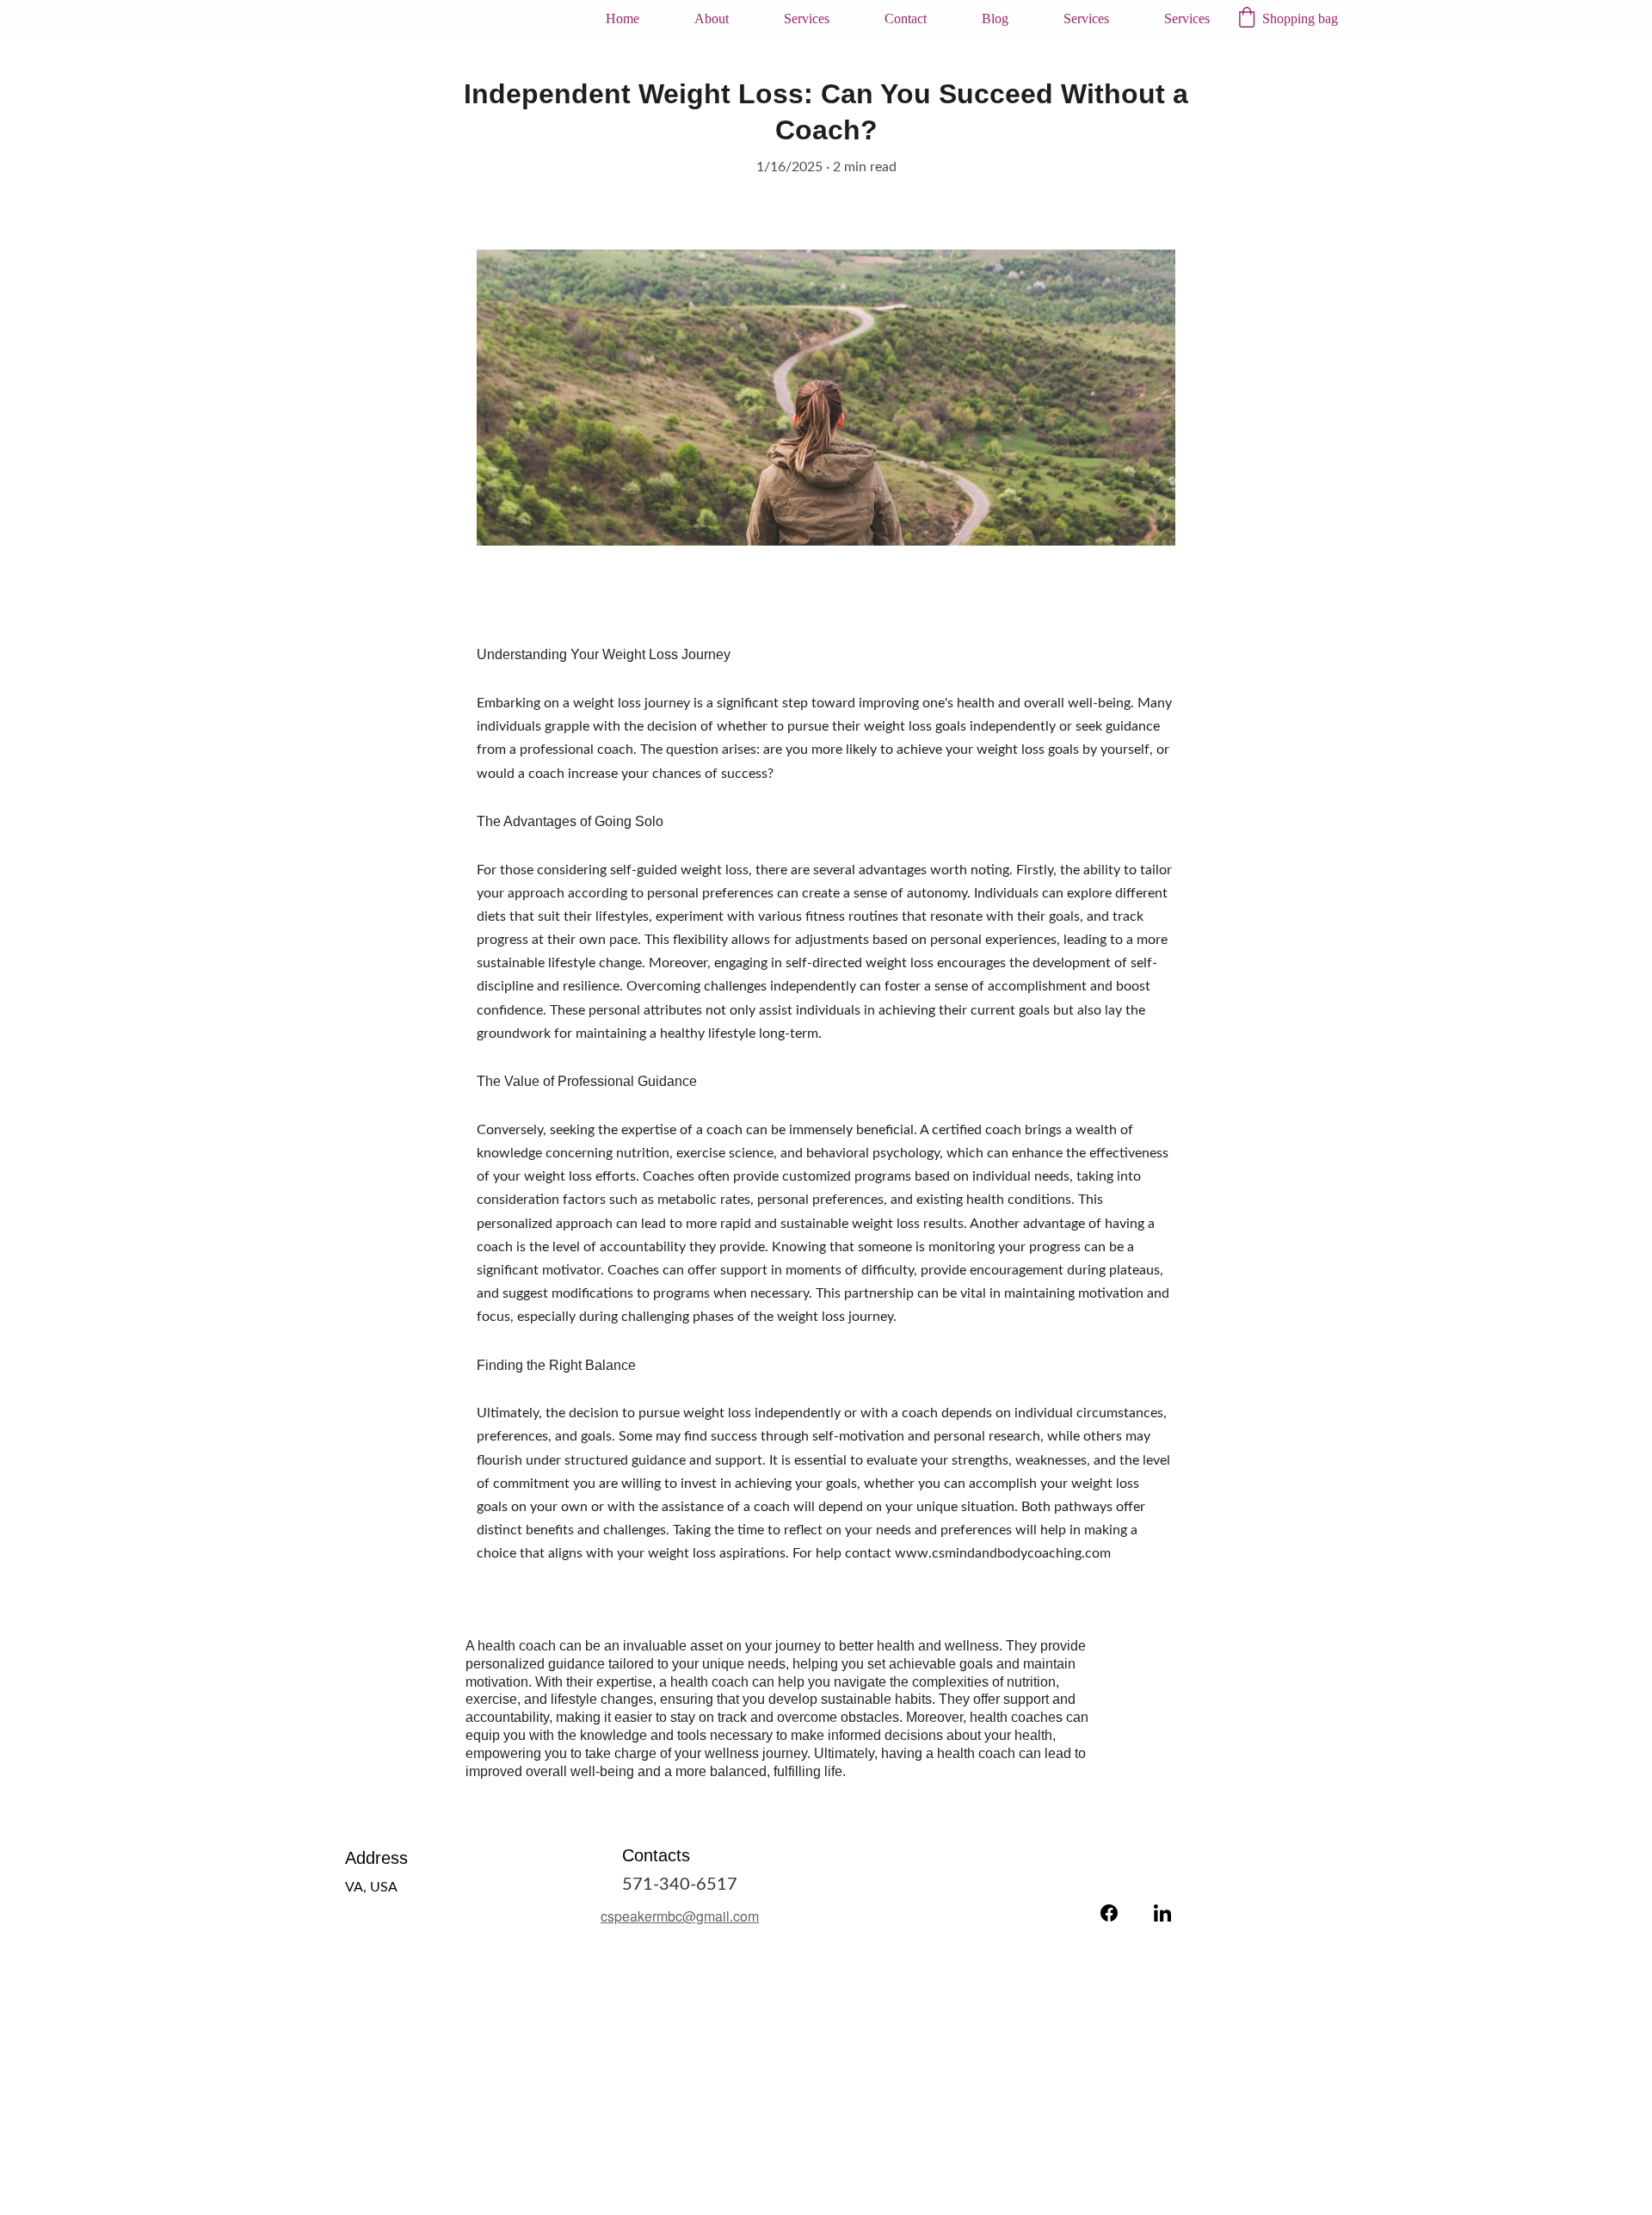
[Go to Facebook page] (1109, 1913)
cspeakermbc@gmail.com (680, 1916)
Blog (995, 19)
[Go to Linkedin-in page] (1162, 1913)
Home (623, 19)
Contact (906, 19)
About (712, 19)
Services (807, 19)
